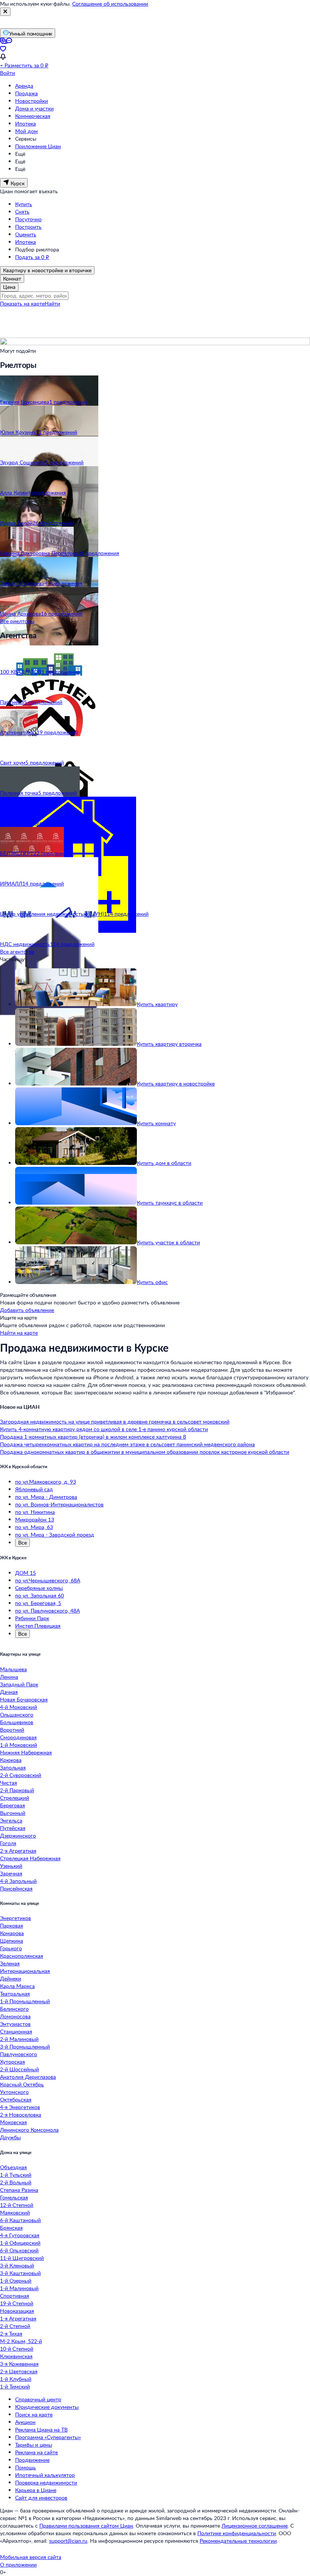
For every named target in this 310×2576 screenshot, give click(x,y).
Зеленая (10, 1963)
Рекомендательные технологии (238, 2541)
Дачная (9, 1692)
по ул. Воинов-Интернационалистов (59, 1504)
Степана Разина (19, 2190)
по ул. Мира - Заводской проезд (55, 1535)
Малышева (13, 1669)
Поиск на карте (34, 2414)
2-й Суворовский (21, 1775)
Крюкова (11, 1760)
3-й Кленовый (17, 2265)
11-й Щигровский (22, 2258)
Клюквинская (16, 2356)
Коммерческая (33, 116)
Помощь (26, 2467)
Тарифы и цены (34, 2445)
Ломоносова (15, 2016)
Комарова (12, 1933)
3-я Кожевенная (19, 2364)
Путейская (13, 1828)
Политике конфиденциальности (237, 2533)
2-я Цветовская (19, 2371)
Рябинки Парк (32, 1618)
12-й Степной (17, 2205)
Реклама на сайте (36, 2452)
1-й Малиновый (19, 2288)
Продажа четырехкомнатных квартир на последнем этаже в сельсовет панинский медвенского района (127, 1444)
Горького (11, 1948)
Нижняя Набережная (26, 1752)
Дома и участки (34, 108)
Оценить (26, 234)
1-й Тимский (15, 2386)
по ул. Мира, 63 (34, 1527)
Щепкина (12, 1941)
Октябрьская (16, 2099)
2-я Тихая (11, 2333)
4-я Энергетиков (20, 2107)
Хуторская (12, 2062)
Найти (52, 303)
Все (22, 1542)
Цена (9, 287)
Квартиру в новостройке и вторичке (47, 270)
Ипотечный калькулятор (45, 2475)
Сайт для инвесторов (41, 2498)
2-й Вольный (16, 2182)
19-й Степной (17, 2303)
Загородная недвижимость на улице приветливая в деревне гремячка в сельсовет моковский (115, 1421)
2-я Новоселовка (21, 2115)
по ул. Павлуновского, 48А (47, 1611)
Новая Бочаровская (24, 1699)
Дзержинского (18, 1835)
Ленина (9, 1677)
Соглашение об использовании (110, 4)
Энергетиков (15, 1918)
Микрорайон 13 (35, 1519)
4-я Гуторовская (20, 2235)
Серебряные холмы (39, 1588)
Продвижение (32, 2460)
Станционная (16, 2031)
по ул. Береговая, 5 (38, 1603)
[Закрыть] (5, 12)
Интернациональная (25, 1971)
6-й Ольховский (19, 2250)
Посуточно (28, 219)
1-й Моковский (19, 1745)
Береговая (12, 1805)
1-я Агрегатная (18, 2318)
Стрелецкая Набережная (30, 1858)
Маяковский (15, 2212)
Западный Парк (19, 1684)
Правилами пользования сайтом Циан (86, 2526)
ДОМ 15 (26, 1573)
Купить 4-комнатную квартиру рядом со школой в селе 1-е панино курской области (104, 1429)
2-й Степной (15, 2326)
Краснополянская (22, 1956)
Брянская (11, 2228)
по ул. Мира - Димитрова (46, 1497)
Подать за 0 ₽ (32, 257)
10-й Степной (17, 2349)
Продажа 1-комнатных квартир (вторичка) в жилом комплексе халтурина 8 (93, 1437)
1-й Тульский (16, 2175)
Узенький (11, 1866)
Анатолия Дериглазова (28, 2077)
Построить (28, 227)
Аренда (24, 86)
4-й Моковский (19, 1707)
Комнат (12, 278)
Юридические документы (47, 2407)
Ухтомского (14, 2092)
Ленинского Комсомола (29, 2130)
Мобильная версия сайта (31, 2557)
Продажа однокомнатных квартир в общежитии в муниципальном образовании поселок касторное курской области (145, 1452)
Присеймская (16, 1888)
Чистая (9, 1783)
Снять (22, 212)
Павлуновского (19, 2054)
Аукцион (25, 2422)
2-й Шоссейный (19, 2069)
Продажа (26, 93)
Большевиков (17, 1722)
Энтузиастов (15, 2024)
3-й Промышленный (25, 2046)
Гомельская (14, 2197)
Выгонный (13, 1813)
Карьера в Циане (36, 2490)
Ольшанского (17, 1714)
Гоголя (8, 1843)
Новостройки (32, 101)
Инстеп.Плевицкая (38, 1626)
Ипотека (26, 123)
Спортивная (15, 2296)
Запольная (13, 1767)
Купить (24, 204)
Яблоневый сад (34, 1489)
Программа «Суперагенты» (48, 2437)
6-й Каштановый (20, 2220)
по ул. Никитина (35, 1512)
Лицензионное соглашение (255, 2526)
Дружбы (10, 2137)
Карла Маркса (17, 1986)
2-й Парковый (17, 1790)
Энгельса (11, 1820)
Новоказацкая (17, 2311)
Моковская (13, 2122)
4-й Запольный (18, 1881)
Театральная (15, 1994)
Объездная (13, 2167)
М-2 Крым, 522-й (21, 2341)
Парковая (12, 1925)
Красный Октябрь (22, 2084)
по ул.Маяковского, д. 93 (46, 1482)
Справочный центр (38, 2399)
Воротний (12, 1730)
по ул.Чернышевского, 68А (48, 1580)
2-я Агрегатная (18, 1851)
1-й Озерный (16, 2281)
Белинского (14, 2009)
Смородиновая (18, 1737)
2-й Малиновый (19, 2039)
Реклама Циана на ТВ (41, 2429)
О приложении (18, 2564)
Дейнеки (11, 1978)
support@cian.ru (68, 2541)
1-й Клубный (16, 2379)
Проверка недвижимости (46, 2482)
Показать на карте (22, 303)
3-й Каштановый (20, 2273)
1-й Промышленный (25, 2001)
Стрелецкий (15, 1798)
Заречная (11, 1873)
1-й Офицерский (20, 2243)
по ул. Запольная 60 (40, 1595)
